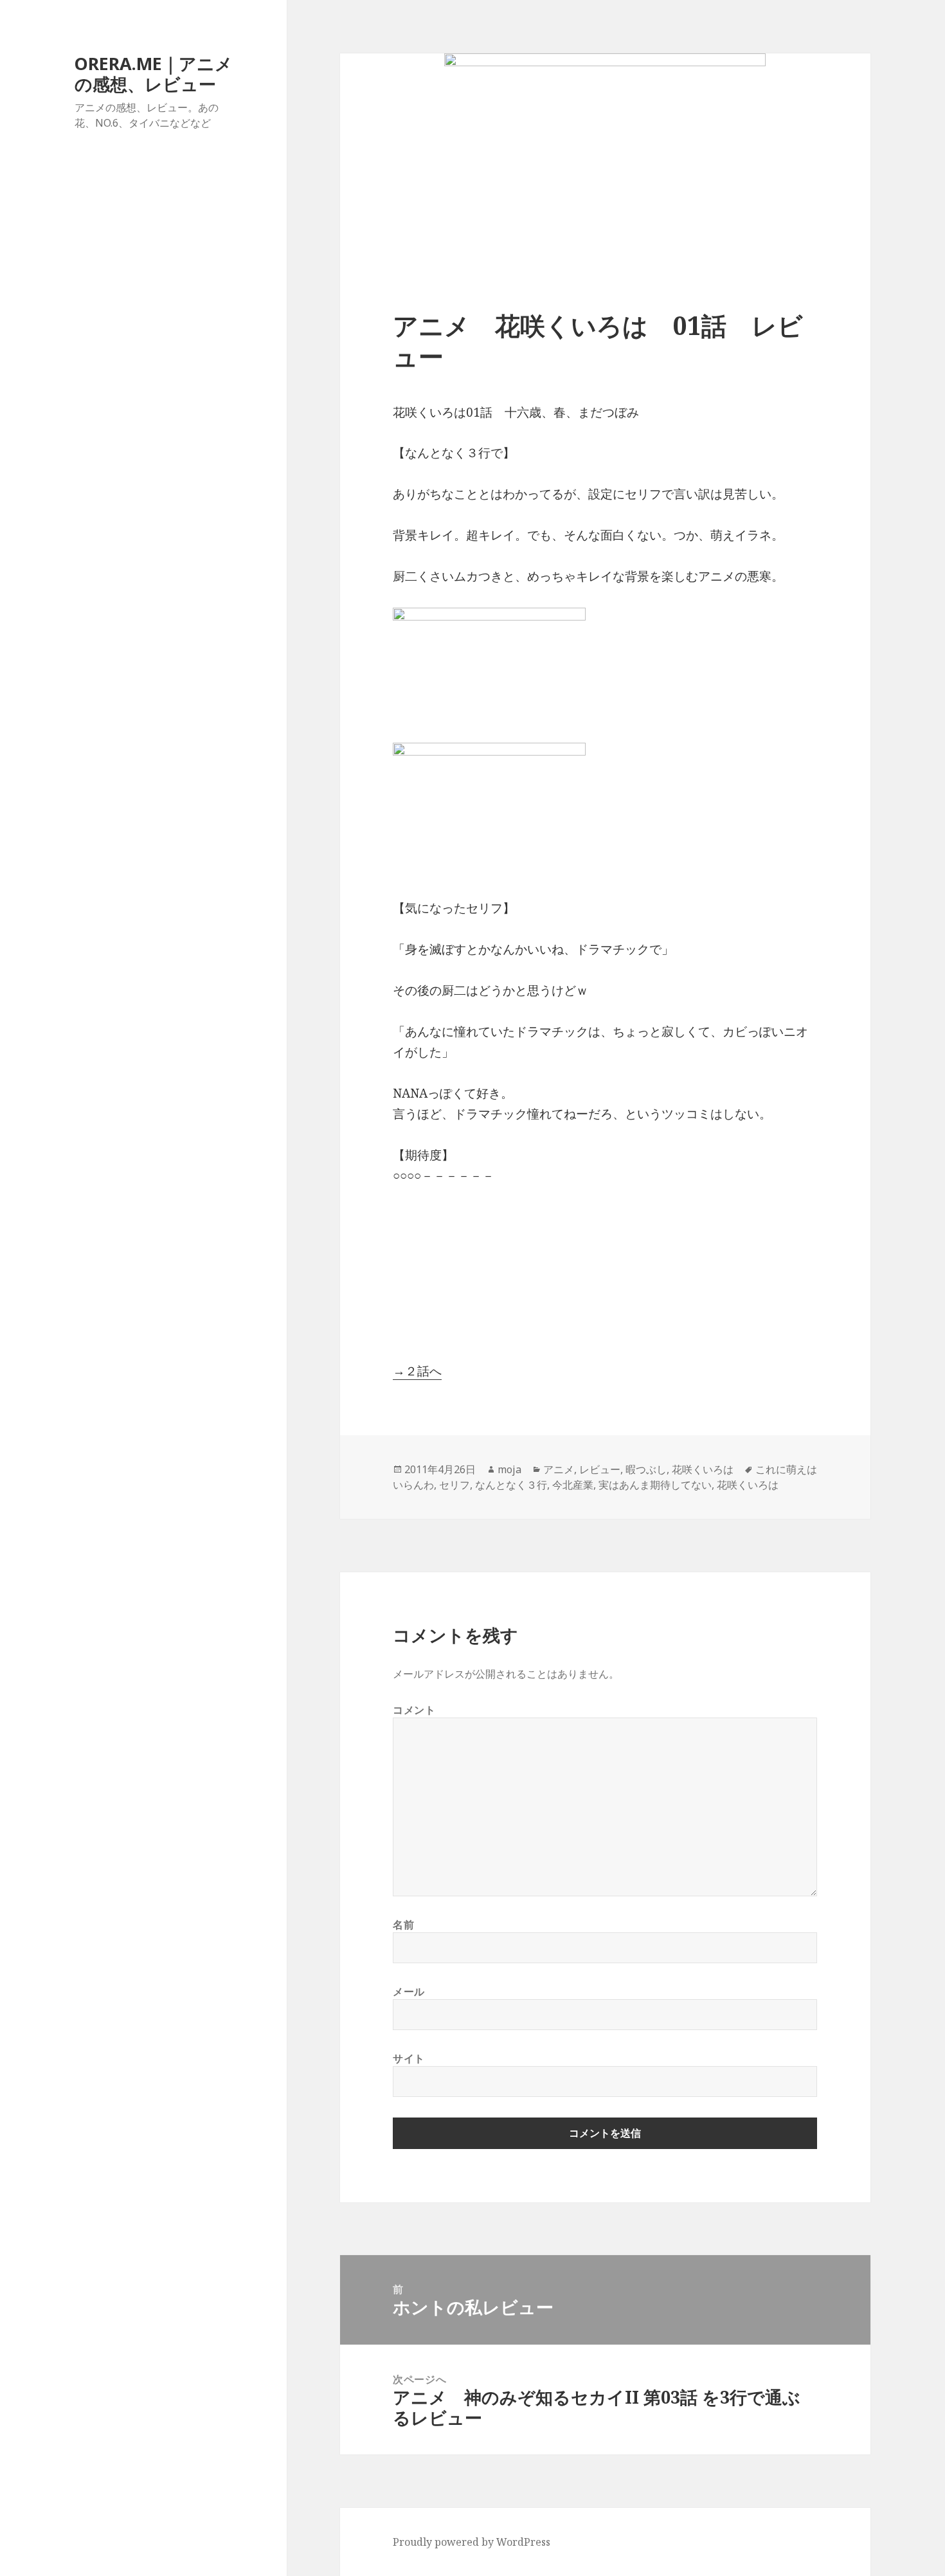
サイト (409, 2058)
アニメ (559, 1469)
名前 (403, 1925)
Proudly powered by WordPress (472, 2542)
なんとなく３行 (511, 1485)
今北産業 (573, 1485)
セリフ (455, 1485)
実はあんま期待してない (655, 1485)
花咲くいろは (703, 1469)
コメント (414, 1710)
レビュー (600, 1469)
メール (409, 1991)
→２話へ (417, 1371)
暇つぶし (646, 1469)
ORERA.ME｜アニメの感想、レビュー (154, 74)
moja (509, 1469)
